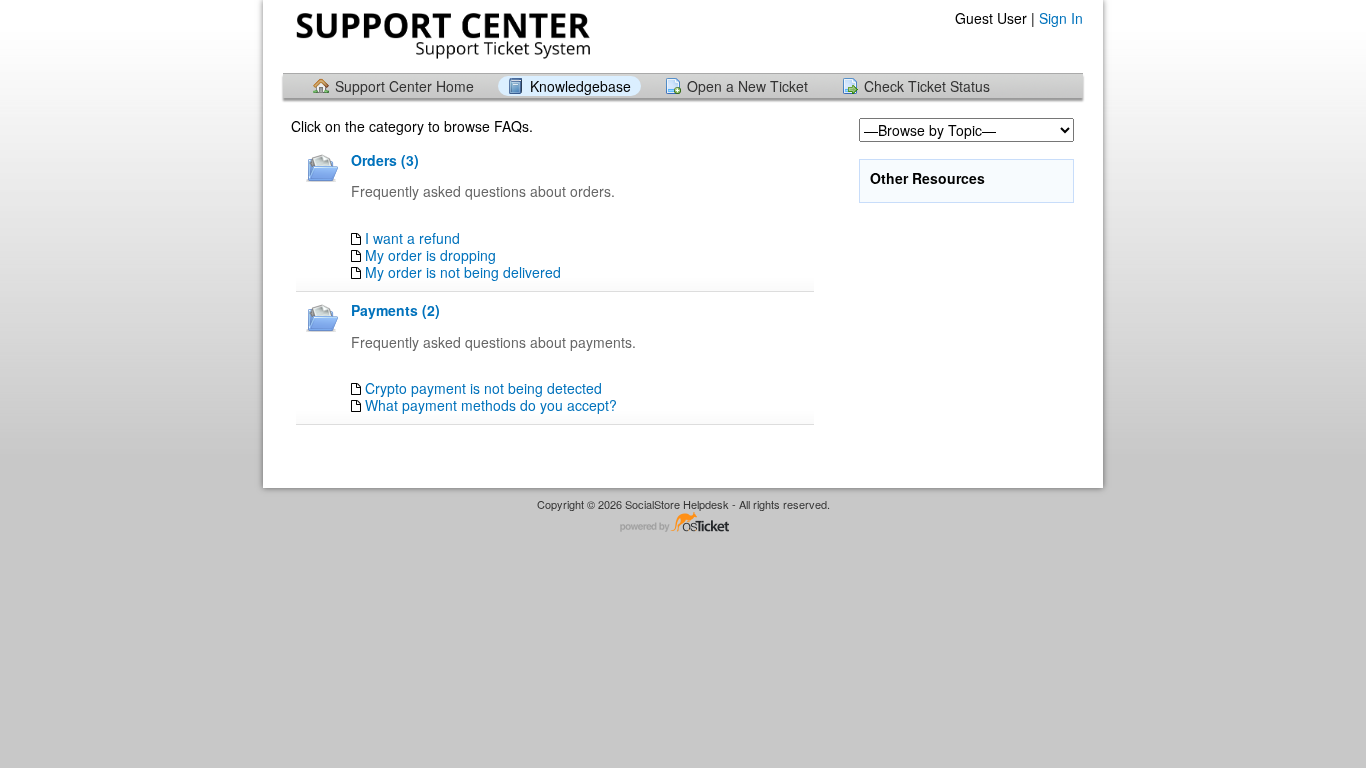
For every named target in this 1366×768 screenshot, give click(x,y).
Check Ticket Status (927, 86)
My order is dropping (430, 255)
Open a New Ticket (747, 86)
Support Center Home (404, 86)
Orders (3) (385, 160)
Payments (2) (395, 310)
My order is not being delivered (463, 272)
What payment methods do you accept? (491, 405)
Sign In (1061, 18)
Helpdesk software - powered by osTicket (683, 523)
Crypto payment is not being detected (483, 388)
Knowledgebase (580, 86)
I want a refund (412, 238)
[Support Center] (441, 35)
